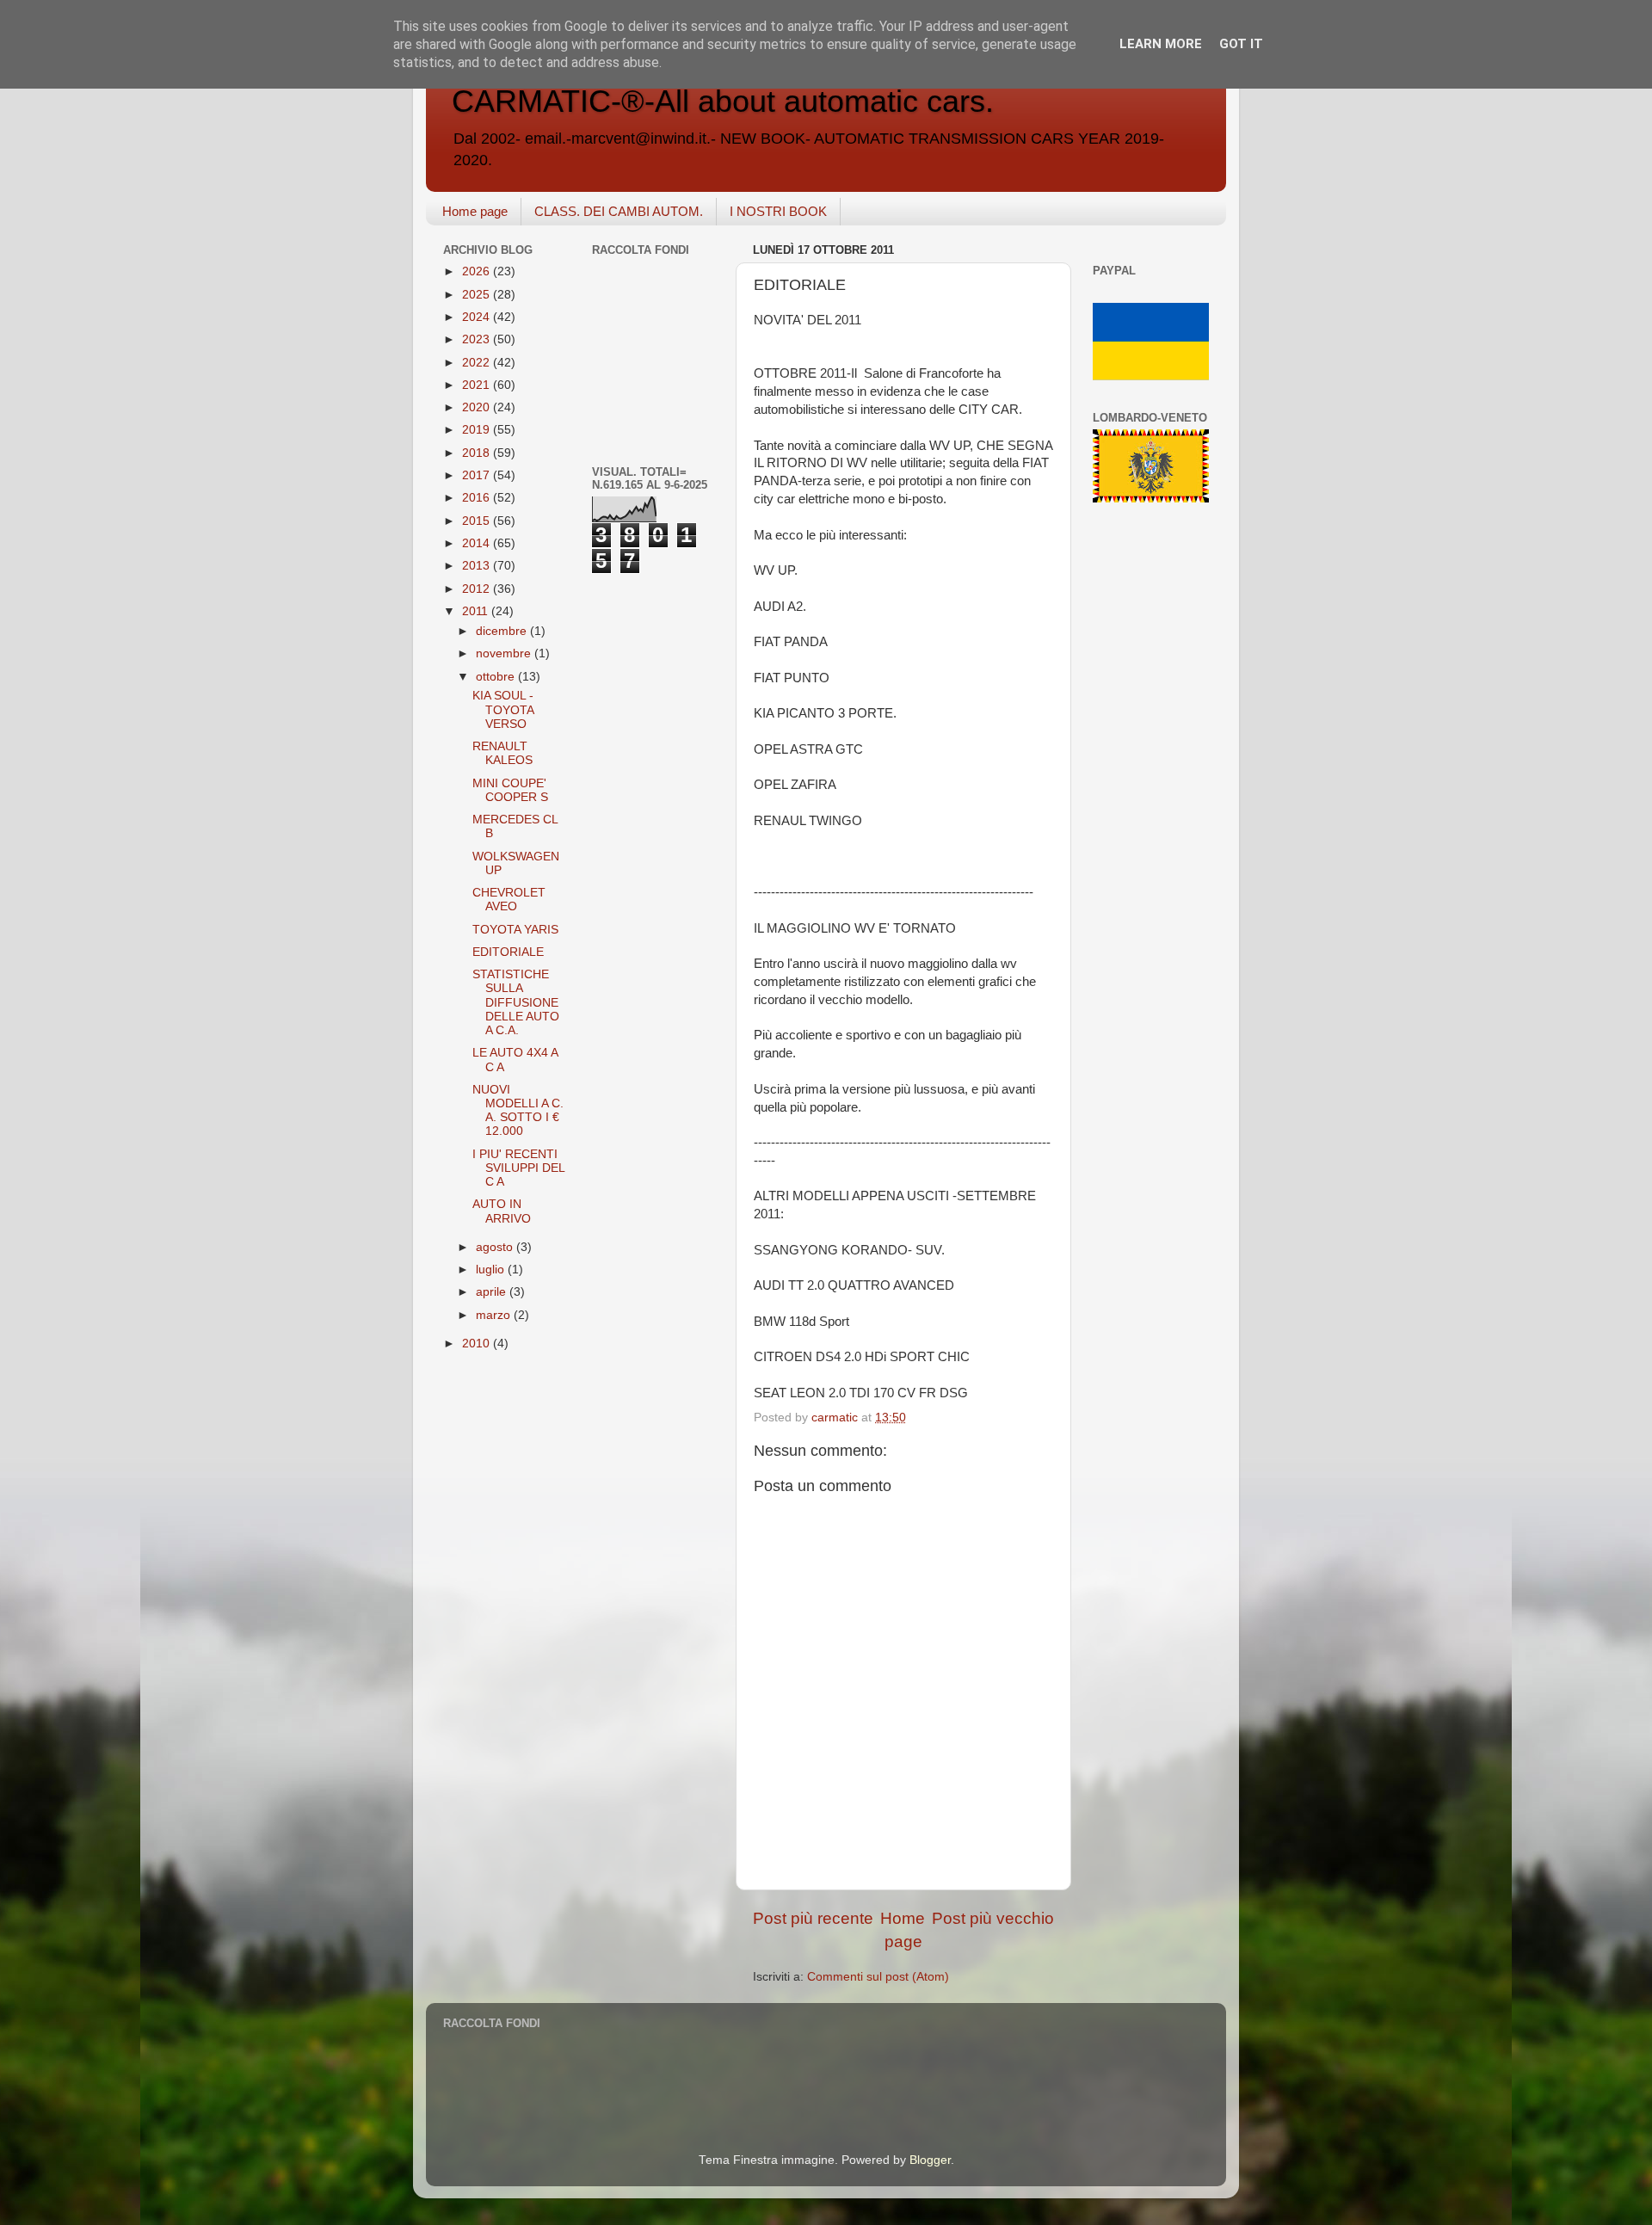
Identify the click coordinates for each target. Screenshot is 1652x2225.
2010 (478, 1344)
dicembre (503, 631)
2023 (478, 339)
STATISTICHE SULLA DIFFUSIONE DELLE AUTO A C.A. (516, 1002)
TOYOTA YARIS (515, 930)
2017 (478, 475)
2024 (478, 317)
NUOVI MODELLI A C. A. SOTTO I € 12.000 (518, 1111)
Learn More (1161, 44)
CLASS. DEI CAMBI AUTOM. (619, 211)
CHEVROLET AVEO (509, 900)
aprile (493, 1292)
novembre (505, 653)
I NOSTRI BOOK (778, 211)
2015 (478, 521)
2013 (478, 566)
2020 (478, 407)
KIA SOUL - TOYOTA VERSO (503, 709)
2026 (478, 271)
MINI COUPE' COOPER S (510, 790)
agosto (496, 1247)
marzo (495, 1315)
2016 (478, 498)
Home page (475, 211)
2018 (478, 453)
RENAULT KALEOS (502, 753)
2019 (478, 430)
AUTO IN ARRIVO (502, 1211)
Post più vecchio (993, 1918)
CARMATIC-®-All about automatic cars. (723, 101)
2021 (478, 385)
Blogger (930, 2160)
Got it (1241, 44)
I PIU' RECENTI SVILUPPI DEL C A (518, 1168)
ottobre (497, 677)
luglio (492, 1270)
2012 (478, 589)
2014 (478, 543)
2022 (478, 363)
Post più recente (813, 1918)
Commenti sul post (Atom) (878, 1977)
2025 (478, 295)
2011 (477, 611)
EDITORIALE (508, 952)
